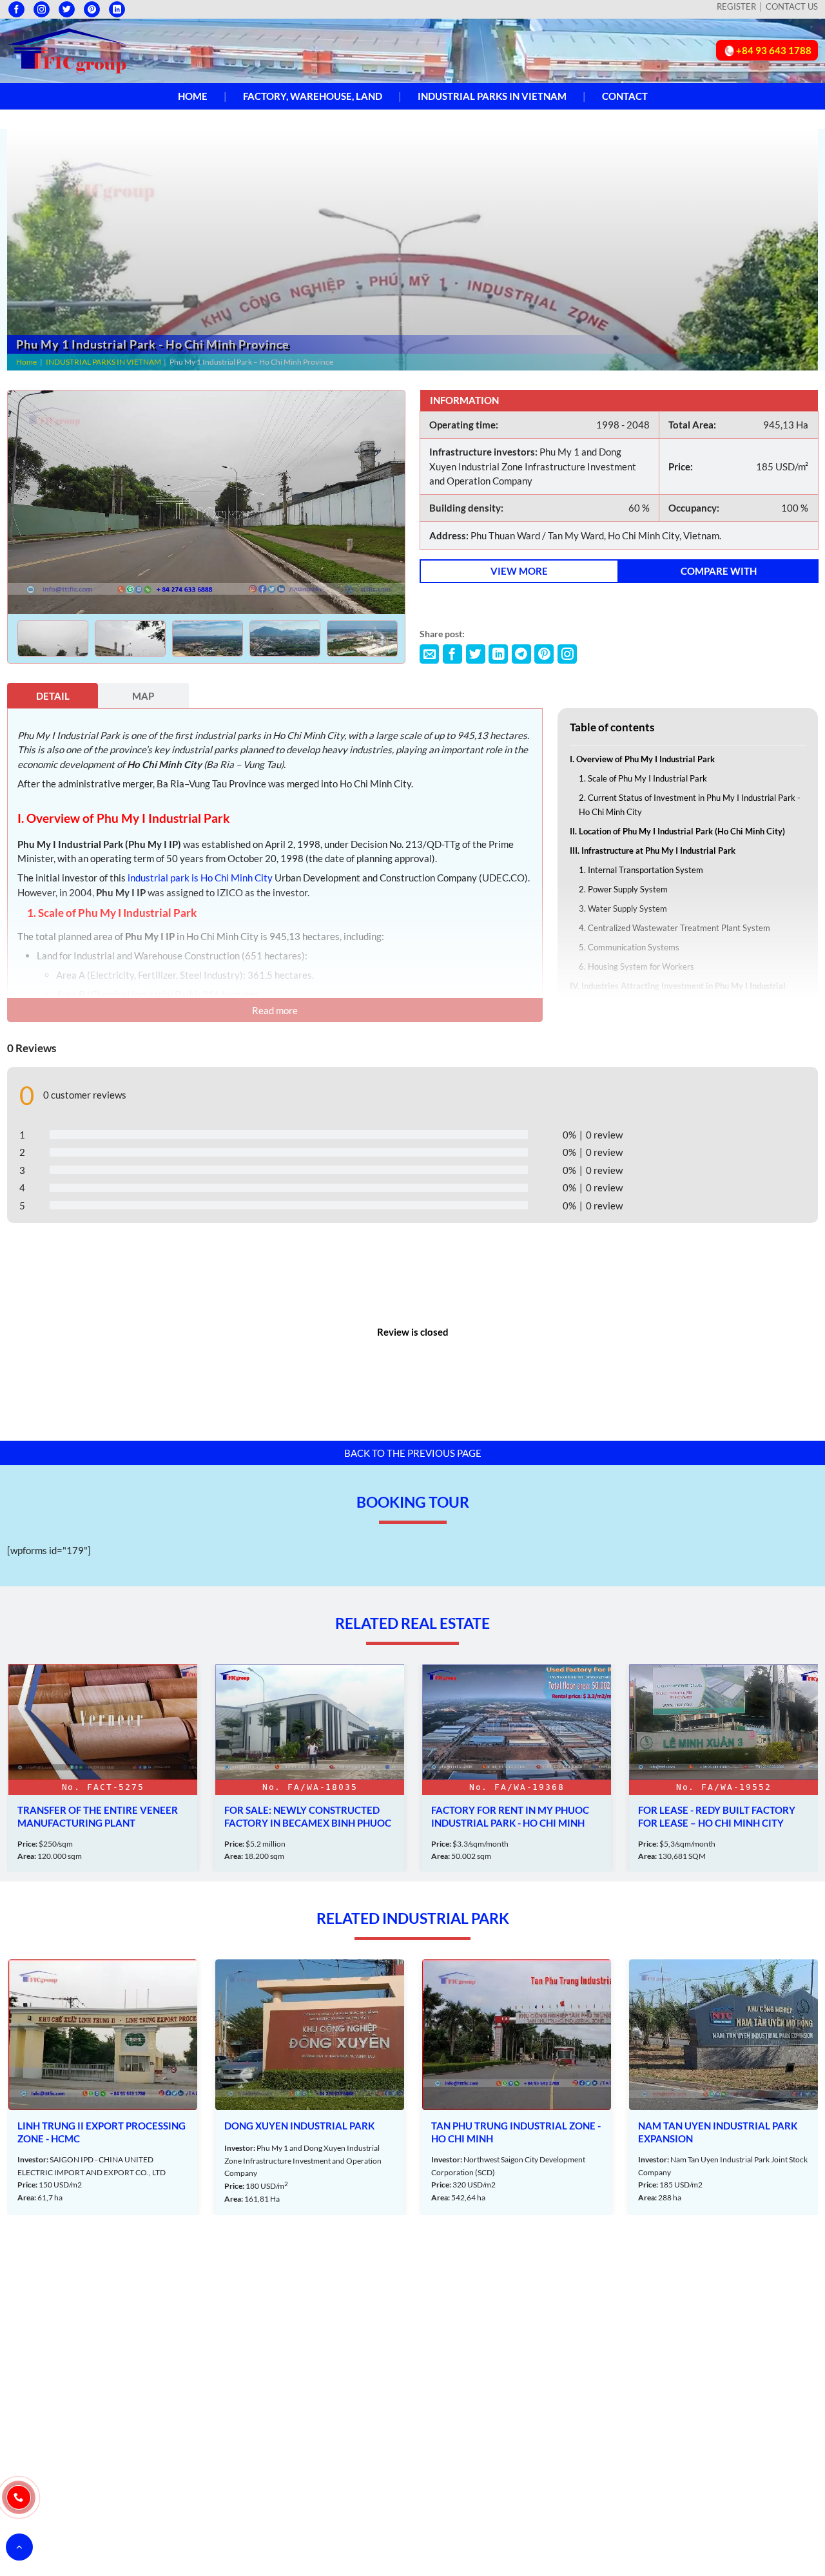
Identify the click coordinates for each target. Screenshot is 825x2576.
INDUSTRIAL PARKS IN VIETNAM (492, 96)
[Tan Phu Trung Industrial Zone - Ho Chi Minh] (310, 2087)
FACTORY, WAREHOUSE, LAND (313, 96)
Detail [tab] (53, 696)
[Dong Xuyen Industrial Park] (103, 2087)
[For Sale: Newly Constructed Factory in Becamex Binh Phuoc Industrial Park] (103, 1768)
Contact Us (792, 6)
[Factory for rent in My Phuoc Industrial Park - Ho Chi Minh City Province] (310, 1768)
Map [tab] (143, 696)
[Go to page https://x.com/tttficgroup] (67, 9)
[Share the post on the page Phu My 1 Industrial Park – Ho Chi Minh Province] (429, 654)
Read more (275, 1010)
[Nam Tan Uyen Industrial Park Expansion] (517, 2087)
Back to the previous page (413, 1453)
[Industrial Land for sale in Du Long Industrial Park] (723, 1768)
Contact (625, 96)
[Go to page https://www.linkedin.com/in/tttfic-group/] (117, 9)
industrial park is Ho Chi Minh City (200, 878)
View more (519, 571)
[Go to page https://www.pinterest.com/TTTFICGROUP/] (92, 9)
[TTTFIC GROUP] (68, 50)
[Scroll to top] (19, 2547)
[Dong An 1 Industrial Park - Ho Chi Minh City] (723, 2087)
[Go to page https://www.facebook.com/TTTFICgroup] (16, 9)
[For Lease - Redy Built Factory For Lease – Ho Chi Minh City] (517, 1768)
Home (193, 96)
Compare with (719, 571)
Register (736, 6)
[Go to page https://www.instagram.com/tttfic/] (42, 9)
